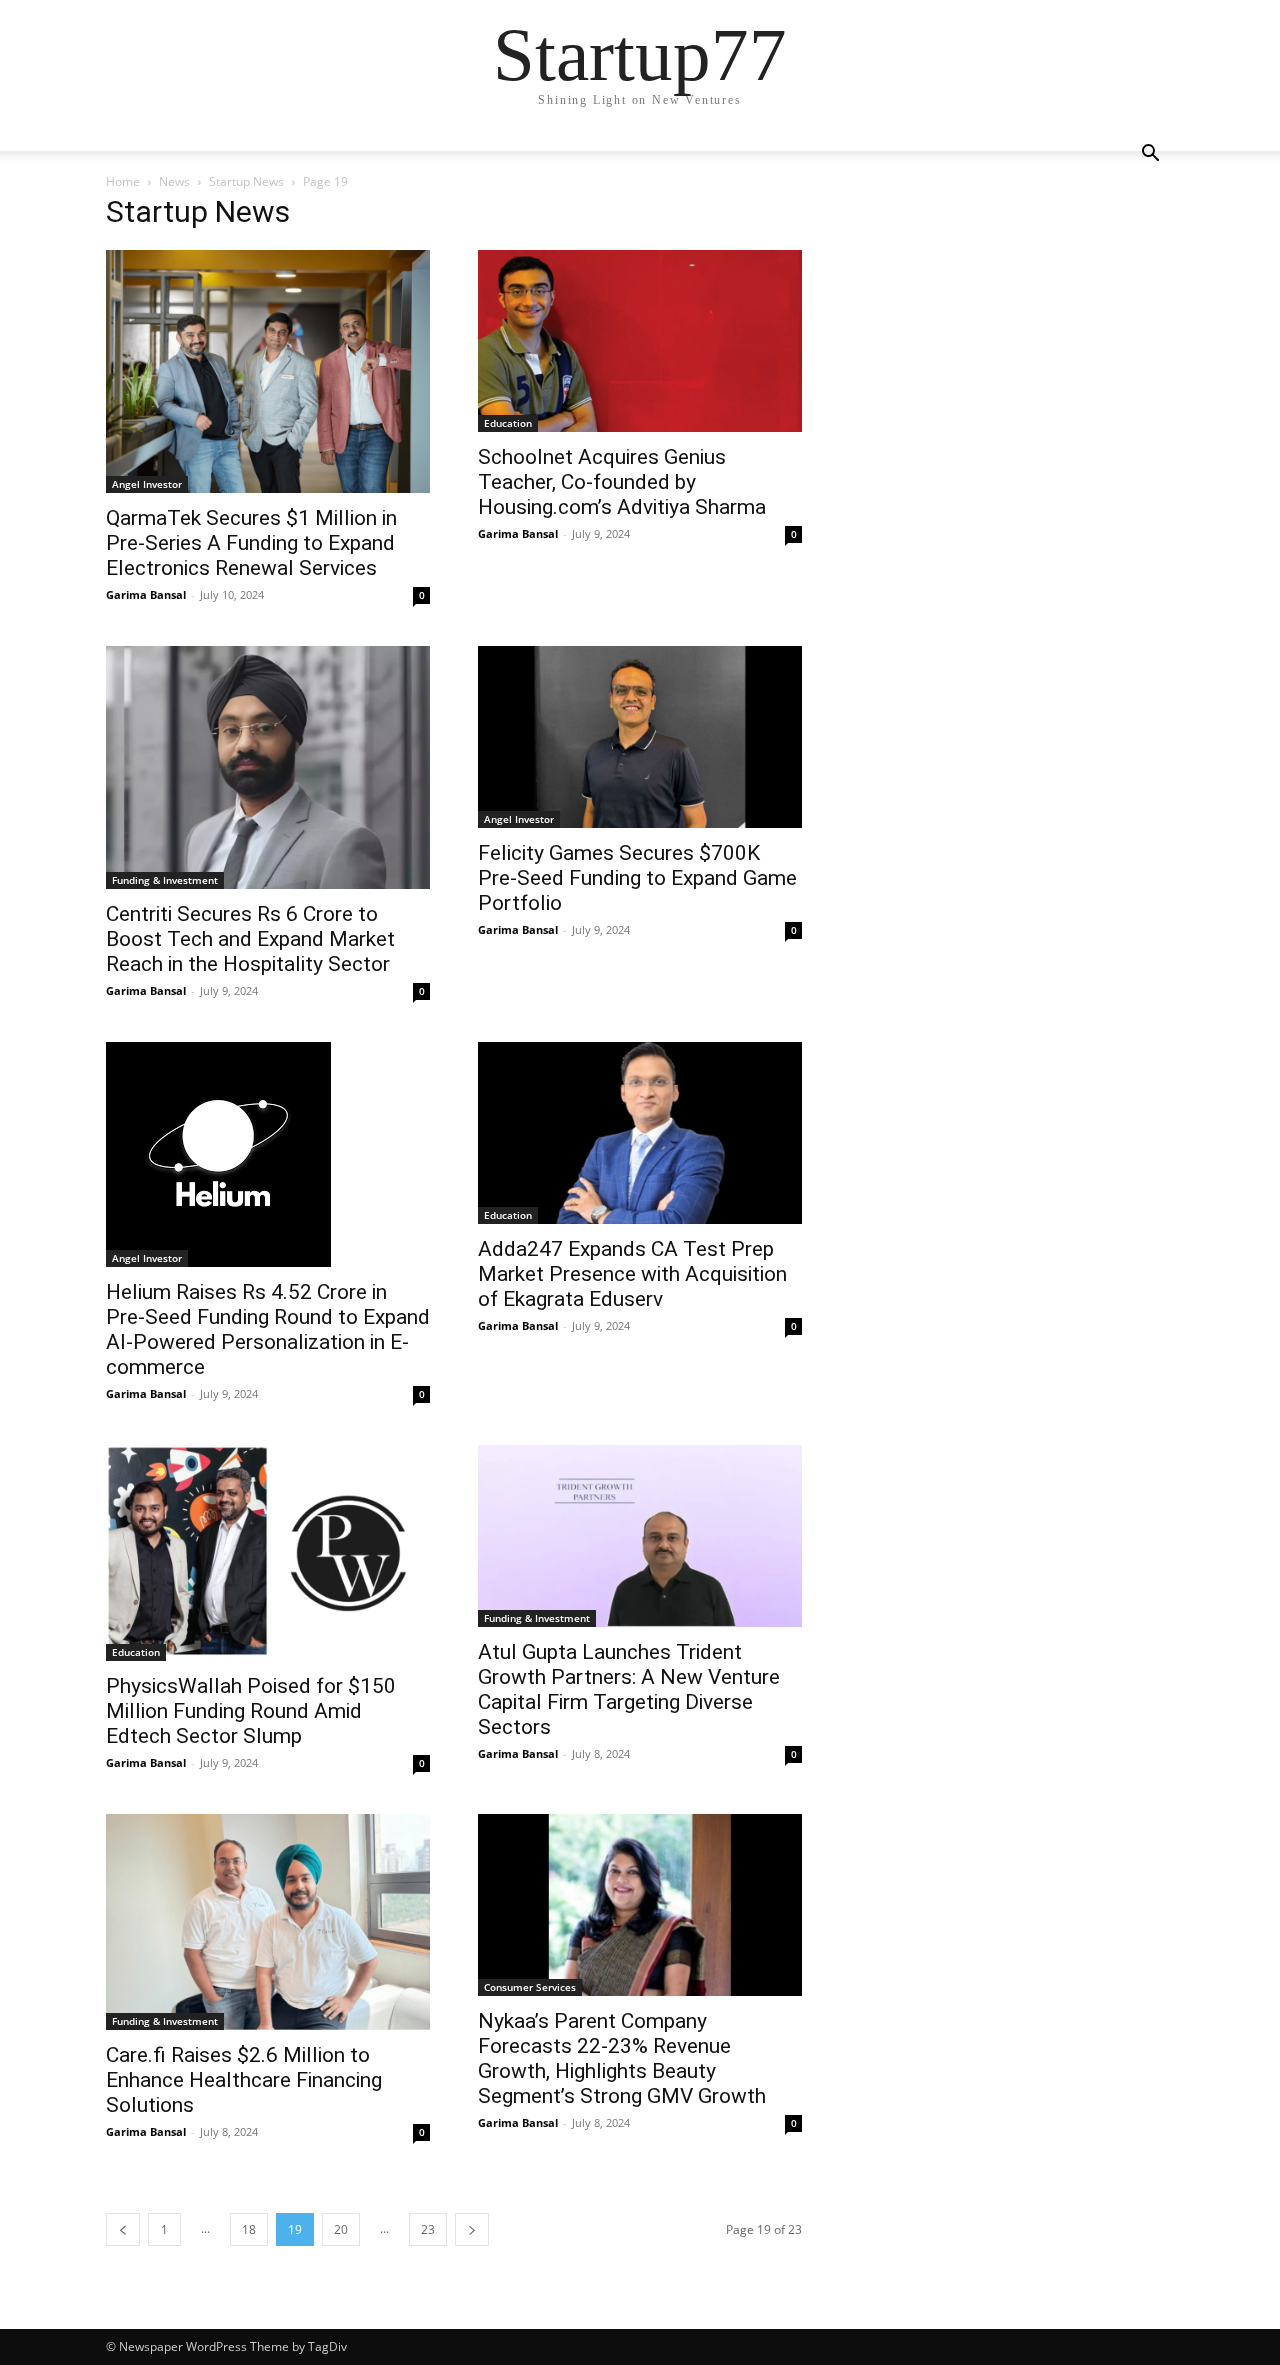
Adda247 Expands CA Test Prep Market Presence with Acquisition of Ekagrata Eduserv (632, 1274)
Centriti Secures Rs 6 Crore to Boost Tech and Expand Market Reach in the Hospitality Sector (250, 939)
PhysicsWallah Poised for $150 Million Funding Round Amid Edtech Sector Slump (251, 1711)
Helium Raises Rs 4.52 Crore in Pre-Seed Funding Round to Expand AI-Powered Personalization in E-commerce (268, 1329)
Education (508, 423)
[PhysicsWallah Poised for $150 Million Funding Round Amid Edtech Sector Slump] (268, 1553)
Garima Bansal (146, 594)
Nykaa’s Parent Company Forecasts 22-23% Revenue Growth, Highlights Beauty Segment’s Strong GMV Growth (622, 2058)
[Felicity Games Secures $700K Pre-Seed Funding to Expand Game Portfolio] (640, 737)
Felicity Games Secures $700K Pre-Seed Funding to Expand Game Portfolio (637, 878)
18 (249, 2229)
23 (428, 2229)
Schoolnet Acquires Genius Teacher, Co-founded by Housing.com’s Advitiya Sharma (622, 482)
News (174, 181)
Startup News (246, 181)
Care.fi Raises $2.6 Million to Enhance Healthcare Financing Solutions (244, 2080)
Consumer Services (530, 1987)
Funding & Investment (165, 880)
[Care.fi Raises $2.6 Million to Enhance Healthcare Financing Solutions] (268, 1922)
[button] (1150, 155)
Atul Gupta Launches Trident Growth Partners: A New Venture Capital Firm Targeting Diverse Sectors (629, 1689)
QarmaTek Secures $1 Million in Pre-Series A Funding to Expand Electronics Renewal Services (251, 543)
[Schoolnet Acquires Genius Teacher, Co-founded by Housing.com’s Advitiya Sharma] (640, 341)
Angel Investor (147, 484)
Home (123, 181)
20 (341, 2229)
